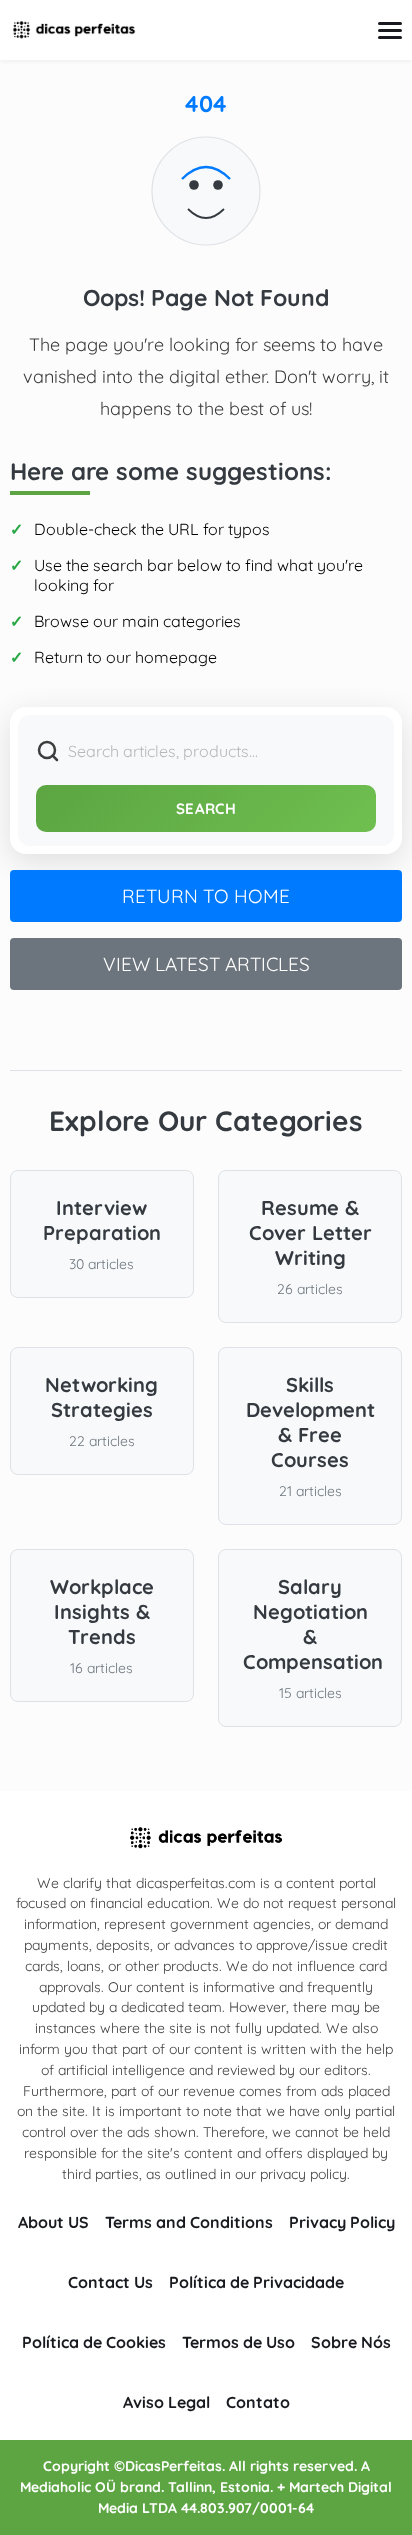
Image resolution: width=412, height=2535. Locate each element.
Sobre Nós (351, 2342)
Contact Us (110, 2282)
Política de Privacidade (256, 2282)
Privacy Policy (342, 2222)
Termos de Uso (238, 2342)
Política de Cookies (94, 2342)
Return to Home (206, 896)
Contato (258, 2402)
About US (53, 2222)
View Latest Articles (206, 964)
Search (206, 808)
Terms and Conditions (189, 2222)
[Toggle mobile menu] (390, 30)
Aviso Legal (166, 2402)
